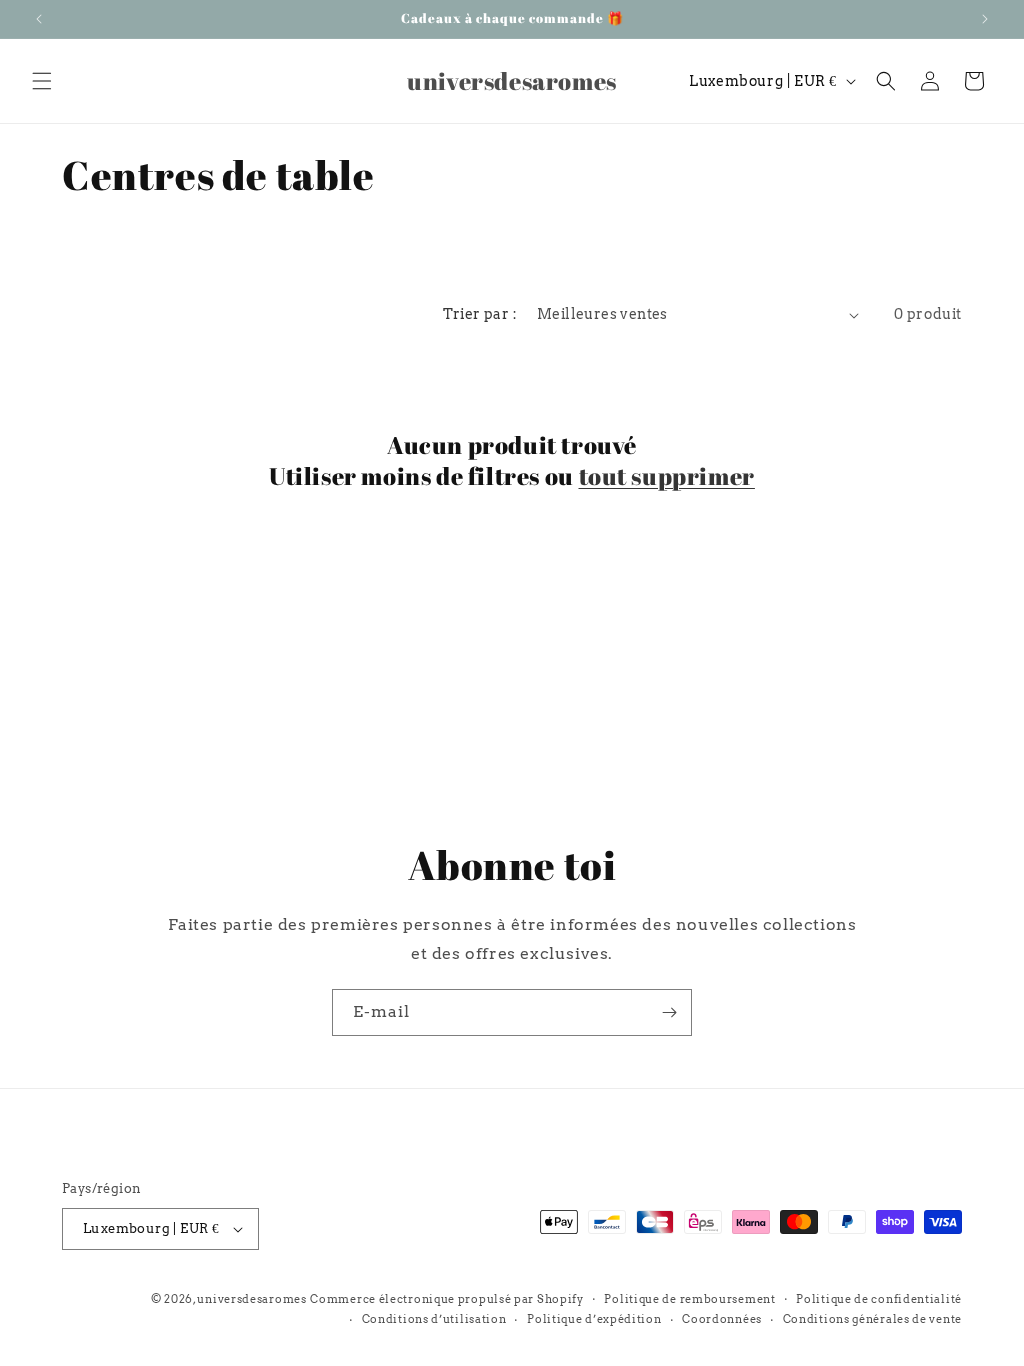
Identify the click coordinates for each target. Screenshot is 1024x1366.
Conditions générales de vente (872, 1319)
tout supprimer (667, 476)
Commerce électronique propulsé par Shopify (446, 1299)
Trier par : (480, 314)
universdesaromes (251, 1299)
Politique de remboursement (689, 1299)
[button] (42, 81)
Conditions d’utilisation (434, 1319)
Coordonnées (722, 1319)
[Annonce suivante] (985, 19)
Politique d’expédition (594, 1319)
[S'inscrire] (669, 1012)
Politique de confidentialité (879, 1299)
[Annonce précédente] (39, 19)
